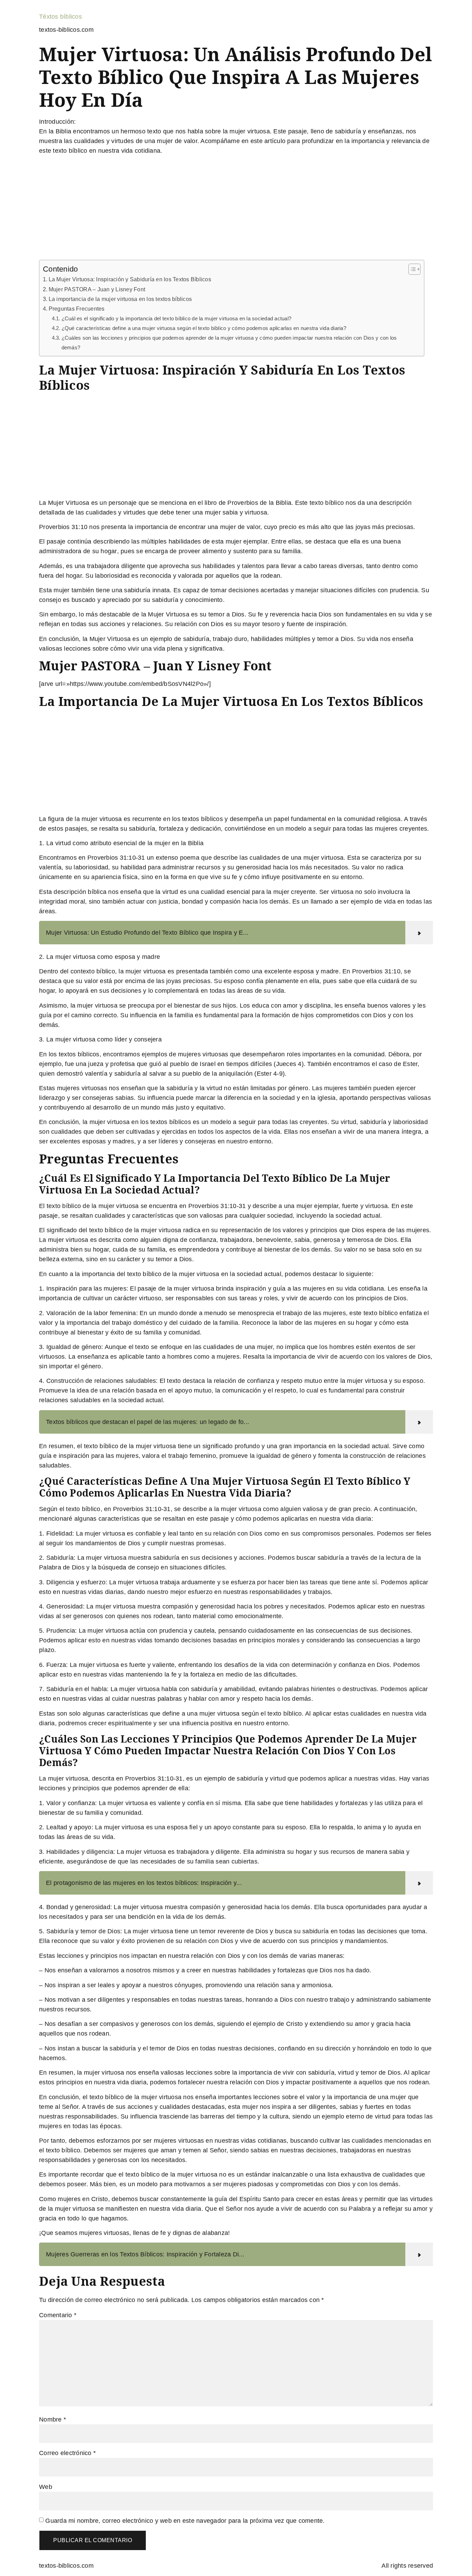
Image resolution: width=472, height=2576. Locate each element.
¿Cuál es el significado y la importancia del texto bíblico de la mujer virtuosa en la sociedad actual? (176, 319)
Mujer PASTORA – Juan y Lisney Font (97, 289)
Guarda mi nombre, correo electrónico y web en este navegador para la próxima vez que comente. (185, 2521)
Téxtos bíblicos (60, 17)
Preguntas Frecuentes (77, 309)
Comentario (58, 2315)
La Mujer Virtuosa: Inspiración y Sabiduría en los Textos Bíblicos (130, 279)
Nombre (53, 2419)
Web (46, 2487)
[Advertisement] (236, 209)
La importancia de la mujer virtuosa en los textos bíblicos (120, 299)
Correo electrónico (67, 2453)
